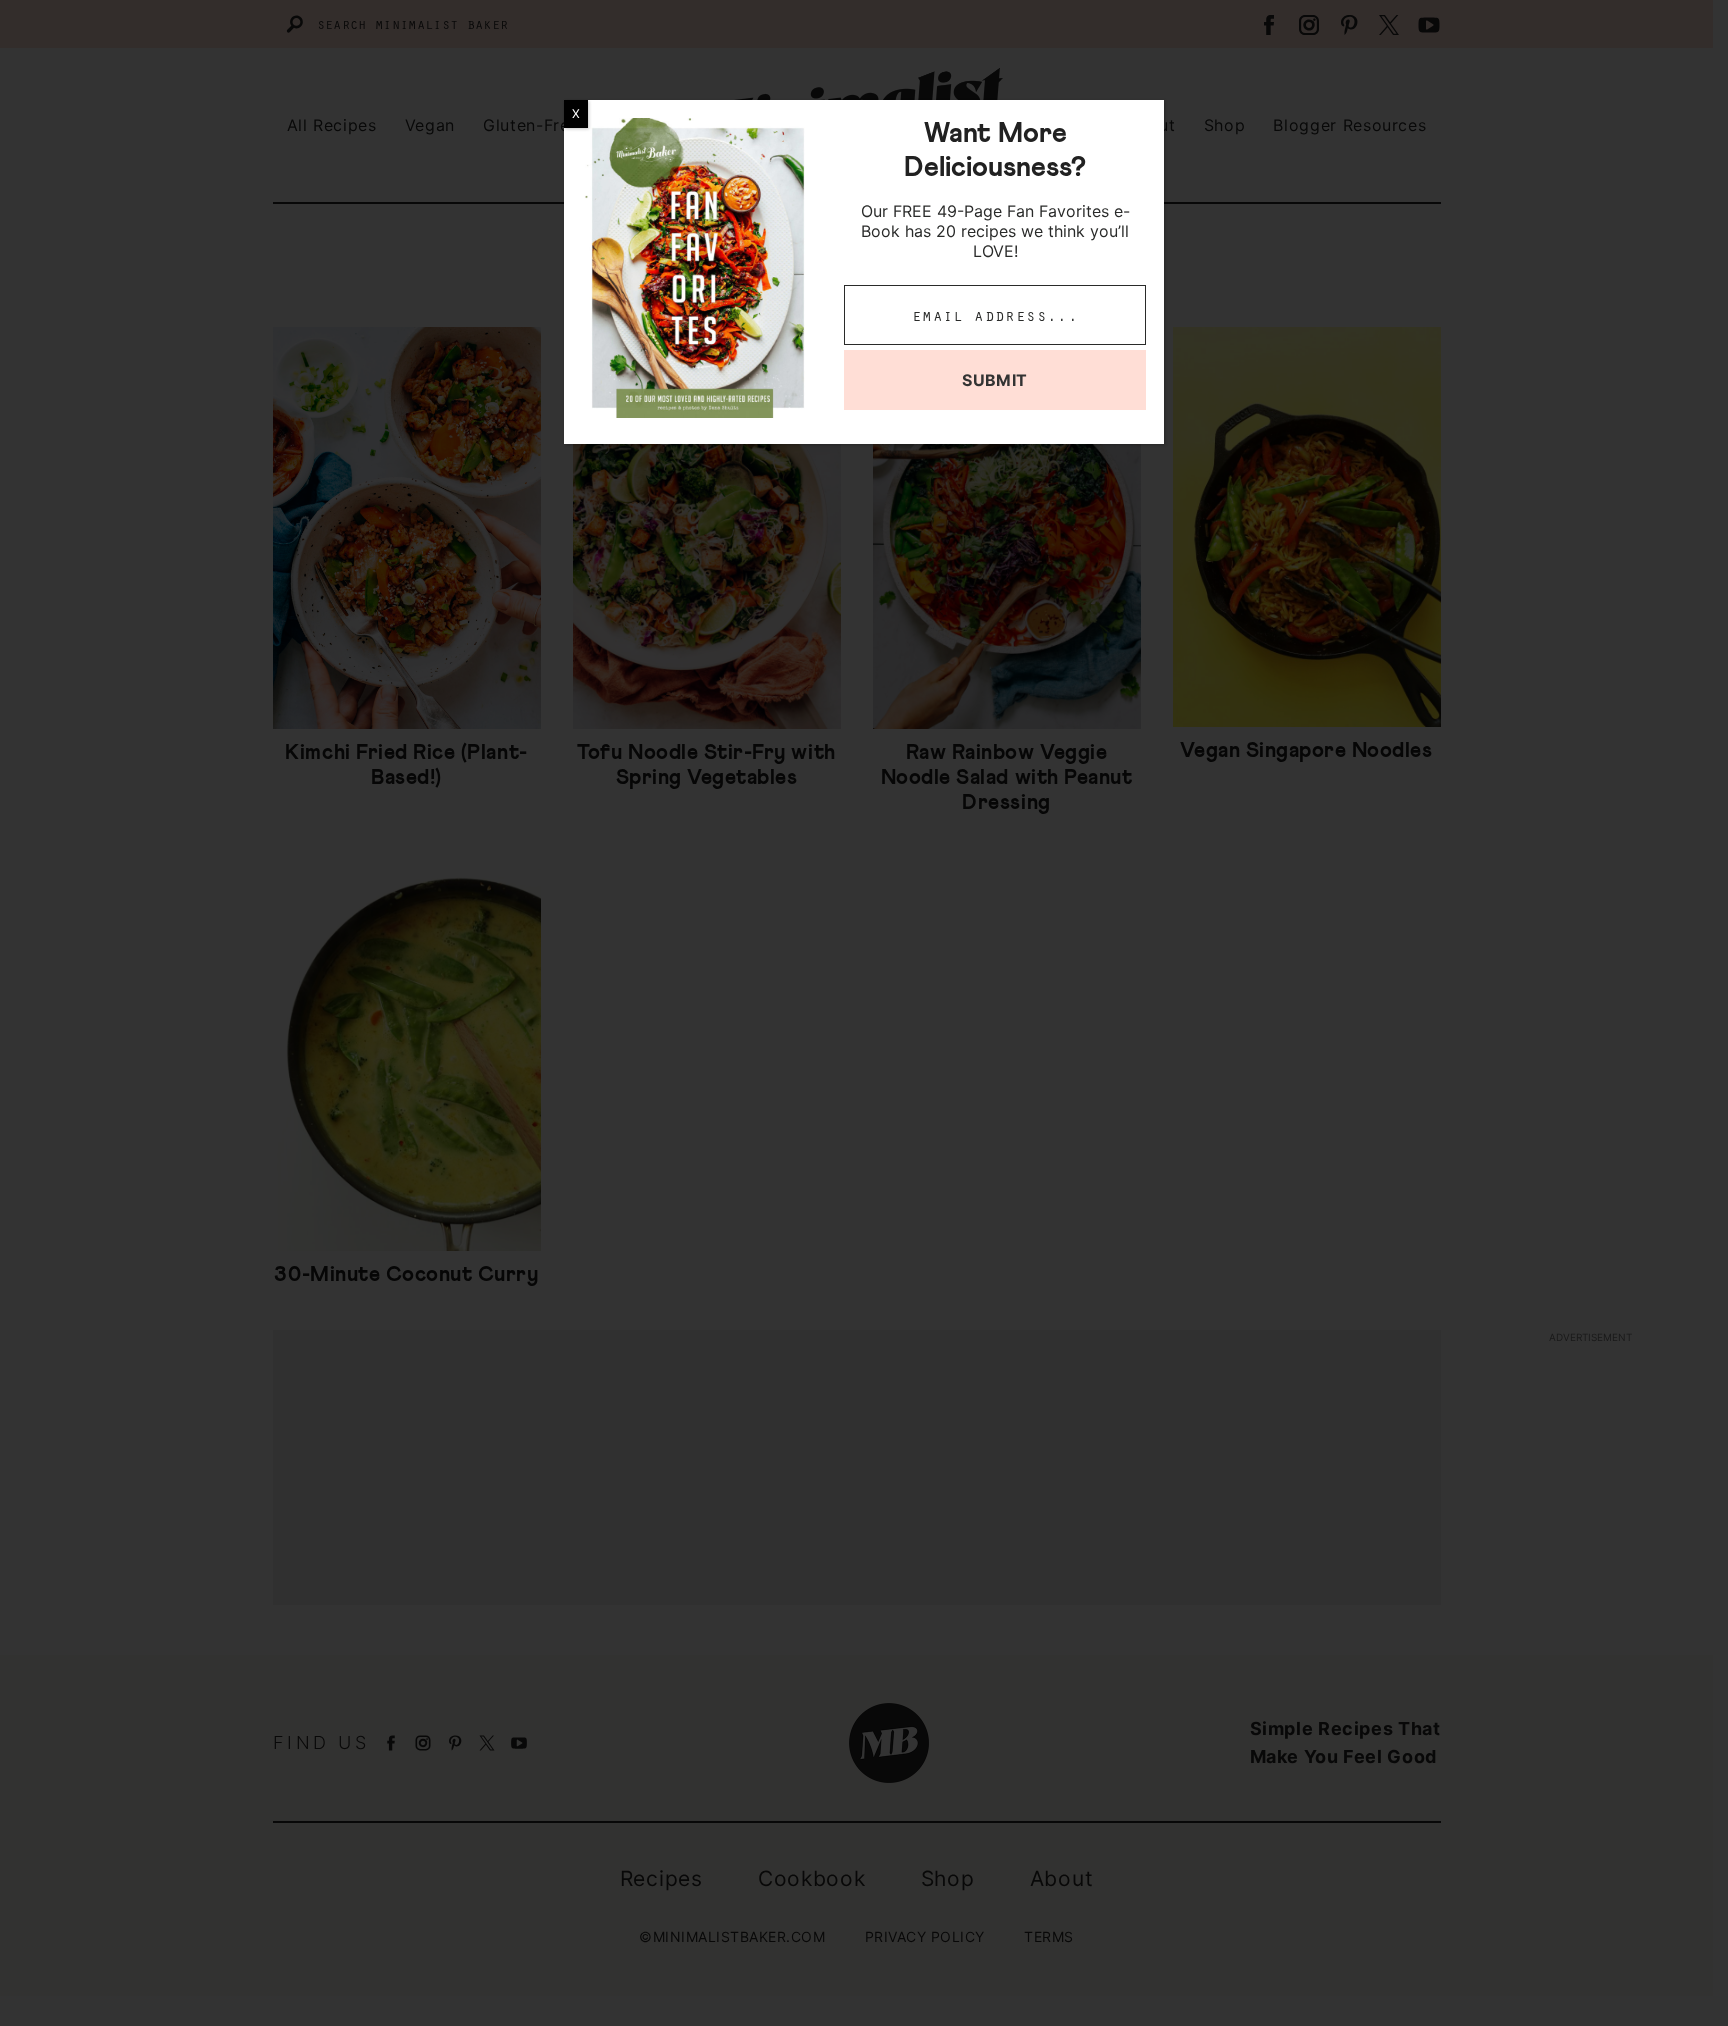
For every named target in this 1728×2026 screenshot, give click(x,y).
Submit (994, 380)
